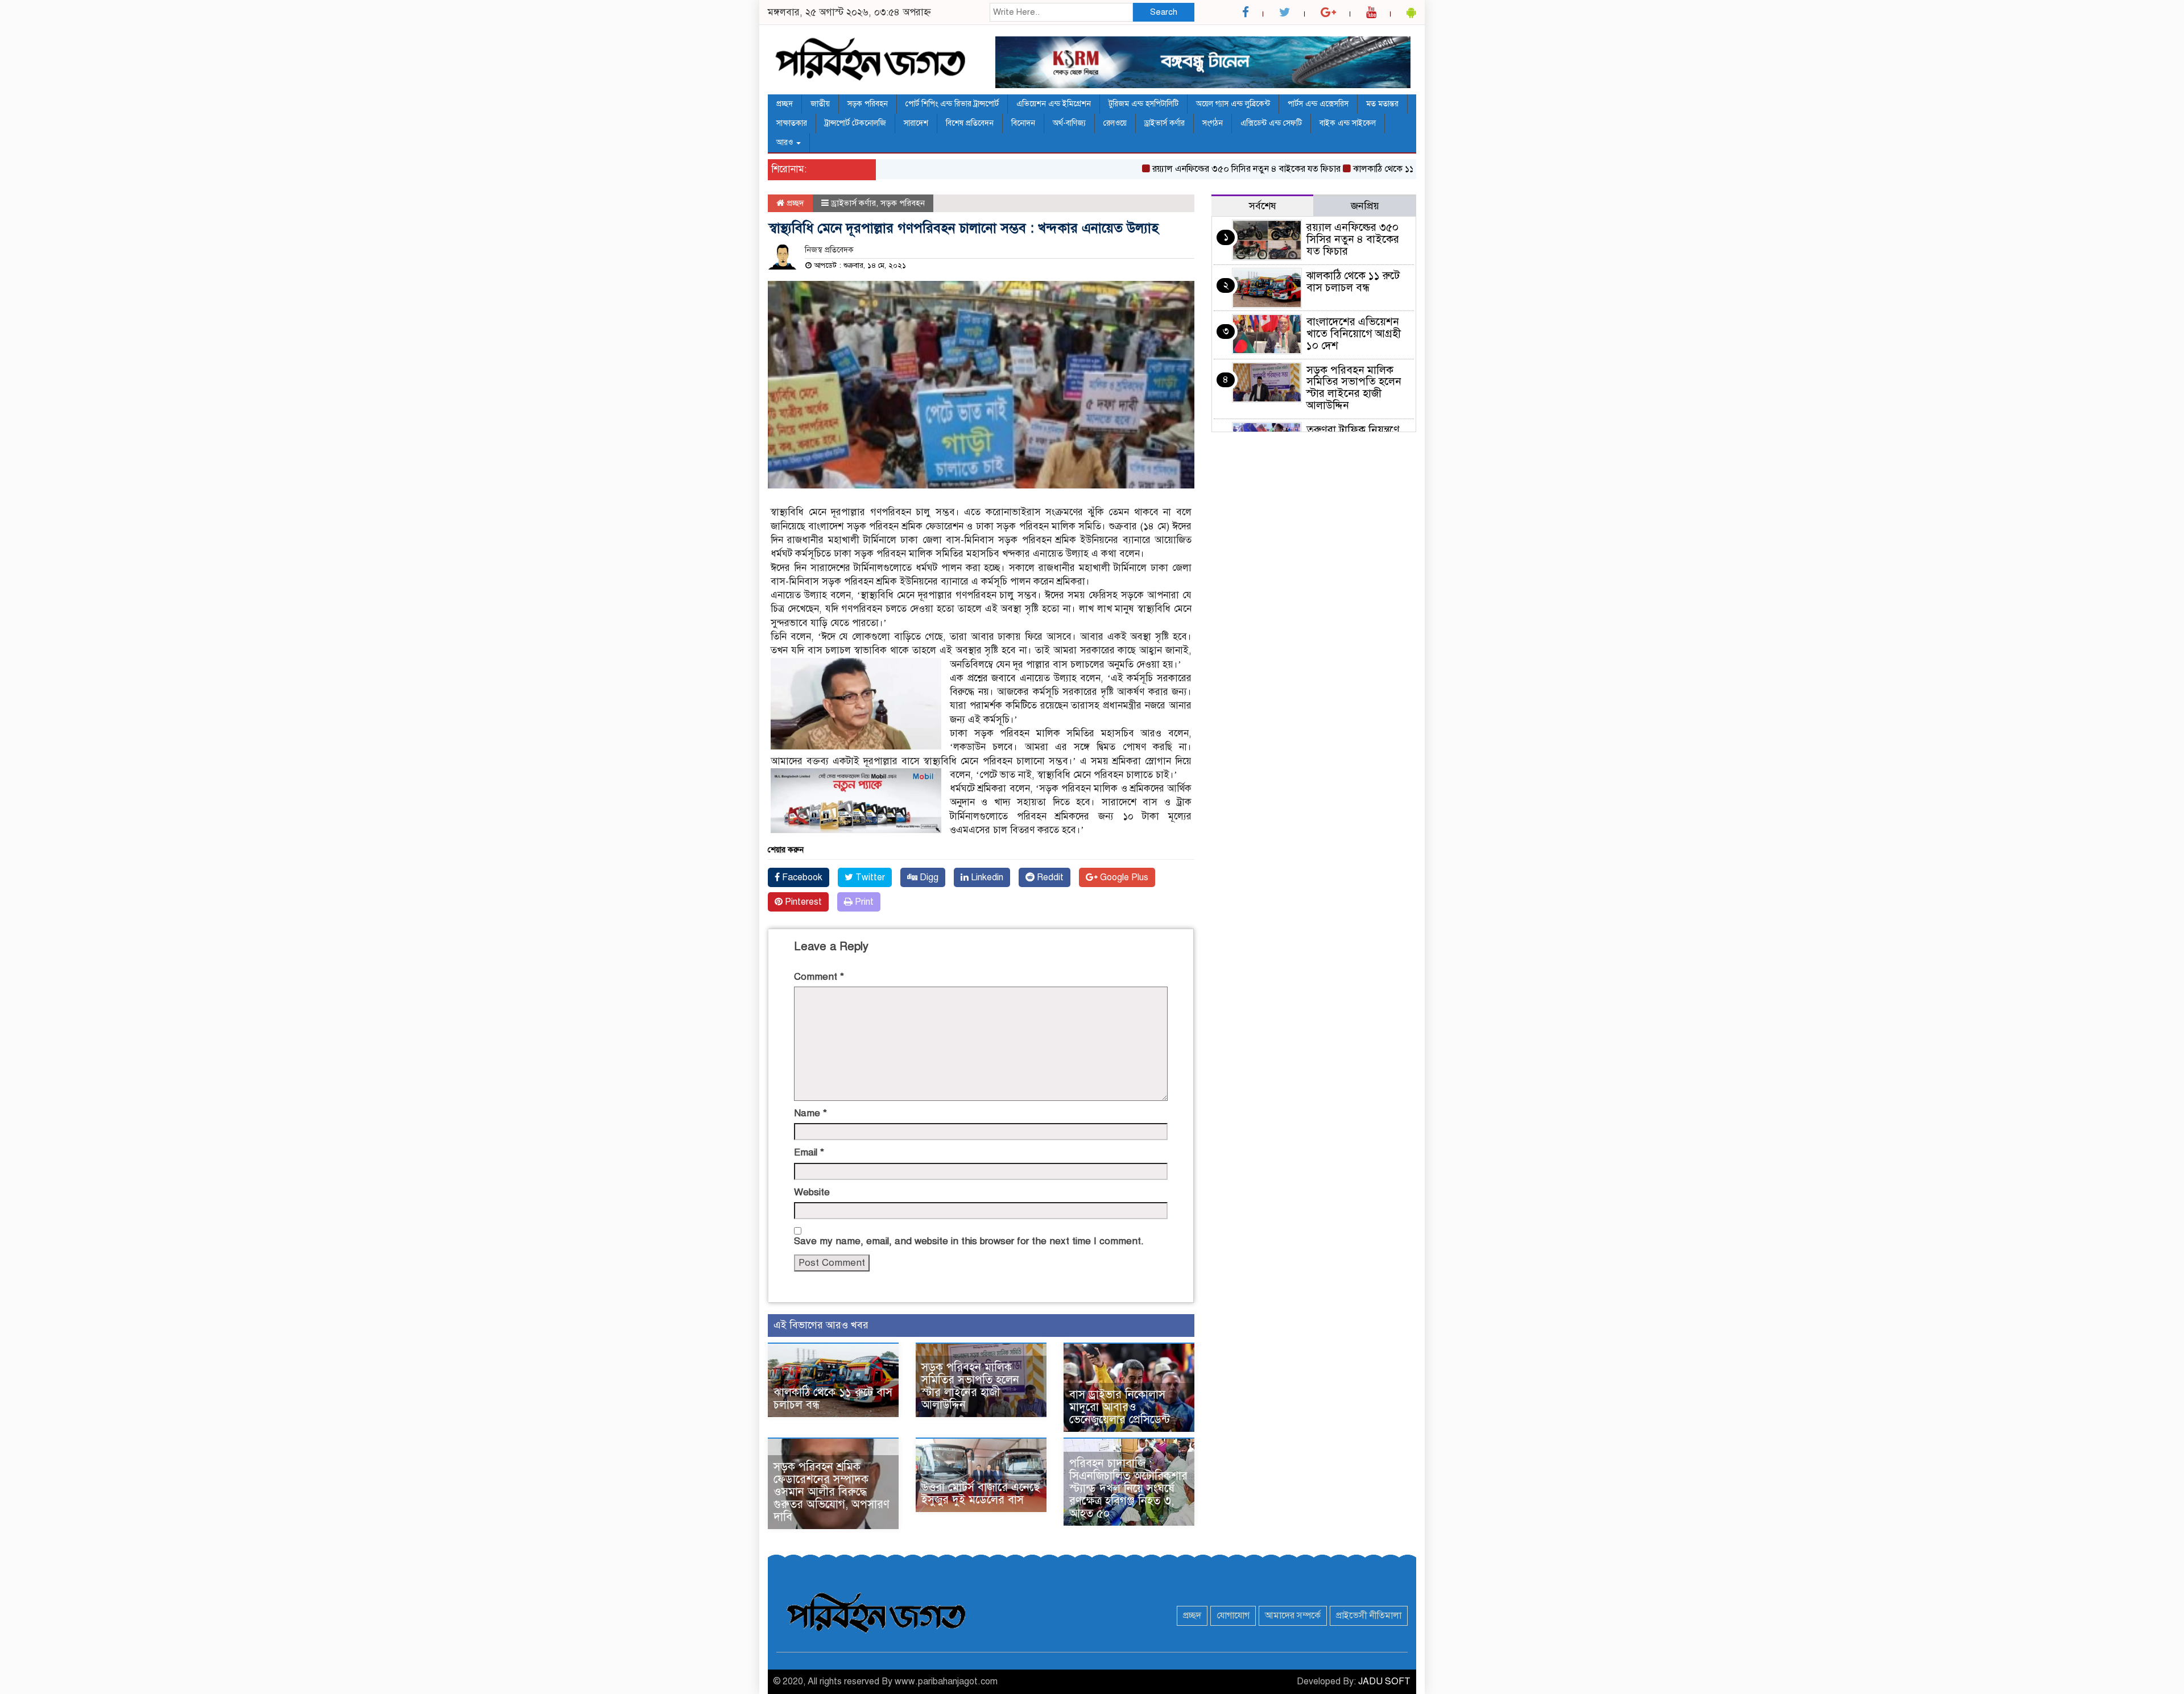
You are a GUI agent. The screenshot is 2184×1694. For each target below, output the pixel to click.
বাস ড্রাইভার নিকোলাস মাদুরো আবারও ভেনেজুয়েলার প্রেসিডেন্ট (1120, 1407)
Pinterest (802, 902)
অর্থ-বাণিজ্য (1069, 123)
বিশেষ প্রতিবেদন (970, 123)
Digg (928, 877)
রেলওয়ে (1115, 123)
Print (863, 902)
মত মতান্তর (1382, 104)
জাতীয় (820, 104)
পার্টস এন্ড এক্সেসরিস (1318, 104)
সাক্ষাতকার (792, 123)
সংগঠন (1213, 123)
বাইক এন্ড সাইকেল (1348, 123)
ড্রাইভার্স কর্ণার (1165, 123)
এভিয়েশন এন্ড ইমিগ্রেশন (1054, 104)
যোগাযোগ (1233, 1616)
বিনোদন (1023, 123)
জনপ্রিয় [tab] (1365, 206)
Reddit (1049, 877)
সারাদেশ (916, 123)
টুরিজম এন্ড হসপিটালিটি (1143, 104)
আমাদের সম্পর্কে (1293, 1616)
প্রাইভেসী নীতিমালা (1369, 1616)
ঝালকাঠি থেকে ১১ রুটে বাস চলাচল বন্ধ (1375, 169)
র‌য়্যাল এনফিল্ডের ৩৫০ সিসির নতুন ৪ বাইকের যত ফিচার (1201, 169)
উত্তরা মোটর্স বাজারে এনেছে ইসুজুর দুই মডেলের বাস (981, 1494)
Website (812, 1192)
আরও (786, 142)
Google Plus (1123, 877)
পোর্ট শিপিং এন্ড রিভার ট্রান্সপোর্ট (952, 104)
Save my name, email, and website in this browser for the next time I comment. (969, 1241)
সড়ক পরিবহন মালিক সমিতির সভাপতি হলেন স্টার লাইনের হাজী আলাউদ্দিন (970, 1386)
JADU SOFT (1384, 1681)
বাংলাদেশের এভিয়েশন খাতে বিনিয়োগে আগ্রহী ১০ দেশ (1354, 334)
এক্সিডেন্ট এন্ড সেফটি (1271, 123)
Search (1164, 12)
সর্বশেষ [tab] (1263, 206)
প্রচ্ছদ (785, 104)
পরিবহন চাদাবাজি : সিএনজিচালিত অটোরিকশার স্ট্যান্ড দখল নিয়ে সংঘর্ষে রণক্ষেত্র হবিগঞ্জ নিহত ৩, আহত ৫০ (1128, 1488)
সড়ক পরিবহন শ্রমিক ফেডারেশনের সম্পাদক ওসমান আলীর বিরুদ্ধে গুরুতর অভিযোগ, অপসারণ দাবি (832, 1492)
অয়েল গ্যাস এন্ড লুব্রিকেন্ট (1233, 104)
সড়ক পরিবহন (868, 104)
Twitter (869, 877)
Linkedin (986, 877)
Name (810, 1113)
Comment (819, 977)
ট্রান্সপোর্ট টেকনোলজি (855, 123)
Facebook (801, 877)
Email (809, 1152)
